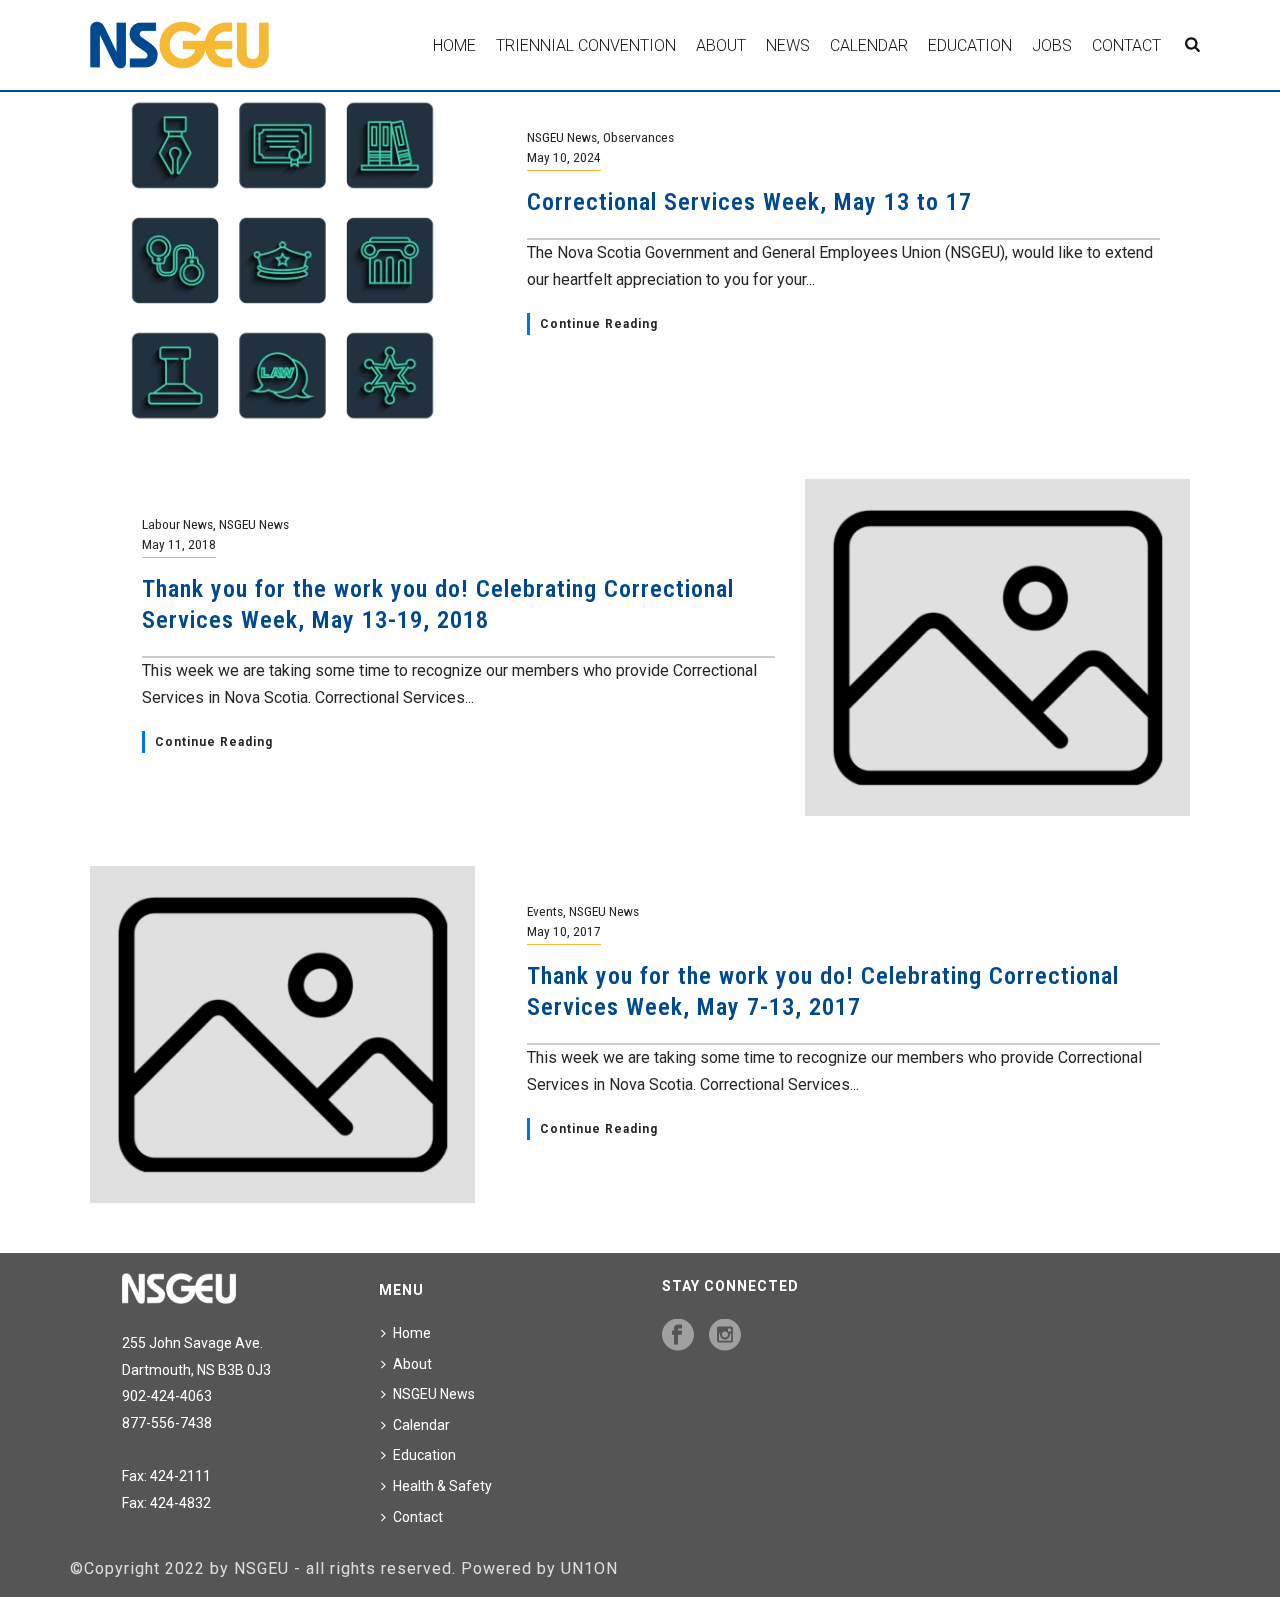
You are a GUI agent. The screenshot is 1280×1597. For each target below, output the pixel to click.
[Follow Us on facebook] (678, 1336)
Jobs (1052, 45)
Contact (1126, 45)
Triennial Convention (586, 45)
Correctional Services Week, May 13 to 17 (749, 202)
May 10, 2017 (564, 931)
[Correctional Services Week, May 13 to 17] (282, 259)
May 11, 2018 (179, 544)
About (721, 45)
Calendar (869, 45)
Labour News (177, 524)
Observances (638, 137)
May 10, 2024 (564, 157)
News (788, 45)
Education (970, 45)
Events (545, 911)
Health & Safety (442, 1486)
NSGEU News (562, 137)
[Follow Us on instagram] (725, 1336)
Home (454, 45)
